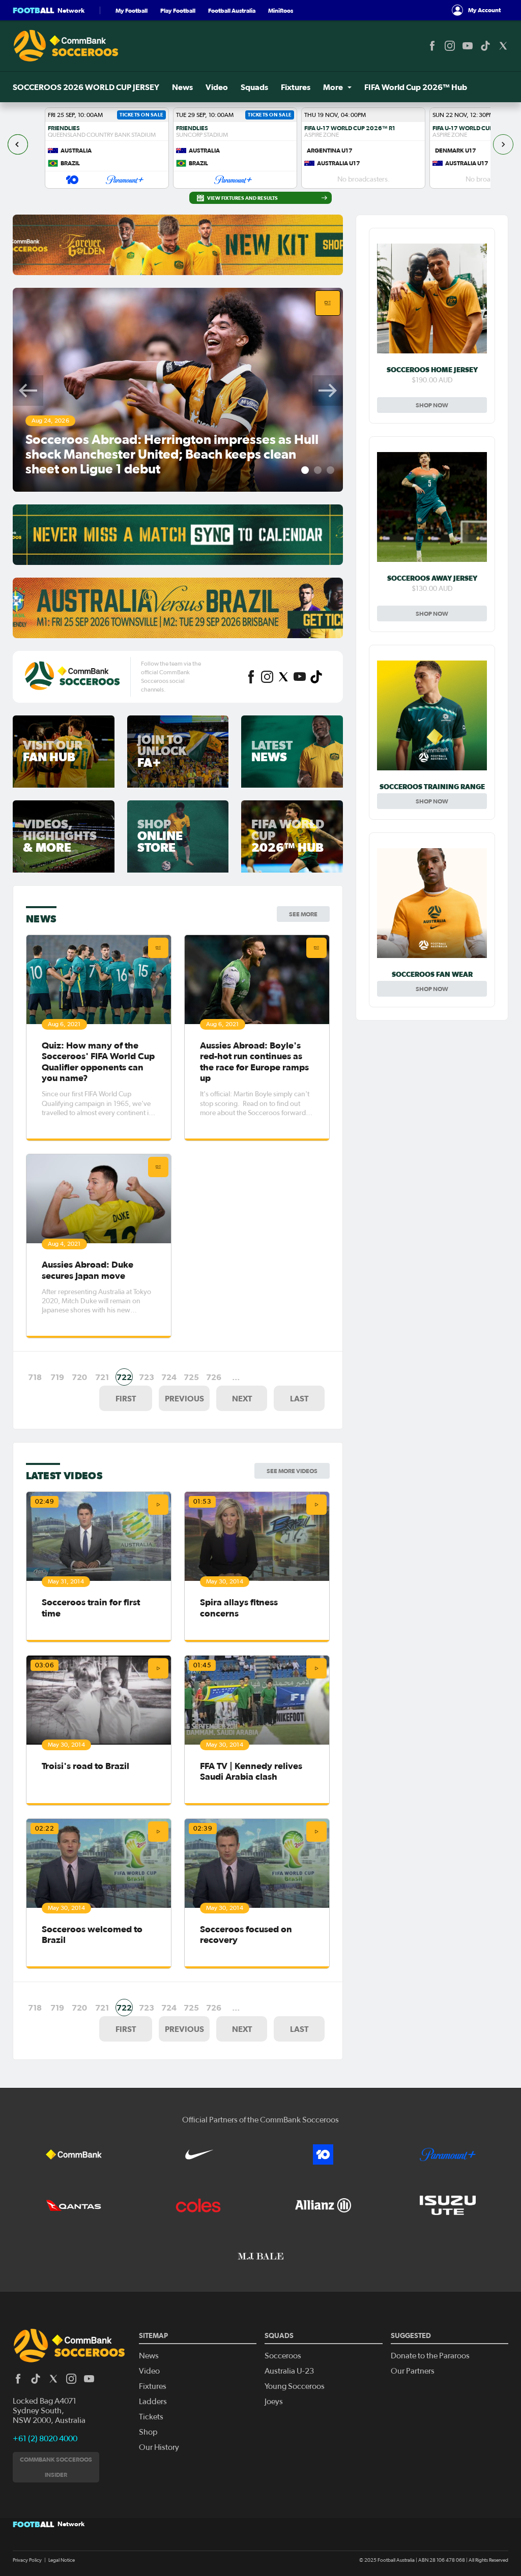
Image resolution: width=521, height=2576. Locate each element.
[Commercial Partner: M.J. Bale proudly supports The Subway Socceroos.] (260, 2256)
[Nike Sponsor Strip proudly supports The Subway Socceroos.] (198, 2154)
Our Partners (413, 2371)
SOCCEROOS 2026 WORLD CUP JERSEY (86, 87)
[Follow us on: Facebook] (432, 46)
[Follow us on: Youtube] (468, 46)
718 (35, 1377)
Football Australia (232, 10)
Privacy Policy (27, 2560)
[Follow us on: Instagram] (450, 46)
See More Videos (292, 1471)
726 (214, 1377)
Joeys (274, 2402)
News (182, 87)
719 (57, 1377)
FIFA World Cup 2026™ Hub (416, 87)
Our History (159, 2447)
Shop (148, 2432)
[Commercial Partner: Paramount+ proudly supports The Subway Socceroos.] (448, 2154)
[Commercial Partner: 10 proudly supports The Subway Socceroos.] (323, 2154)
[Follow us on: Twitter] (503, 46)
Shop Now (432, 405)
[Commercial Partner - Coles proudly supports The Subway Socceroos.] (198, 2205)
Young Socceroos (295, 2386)
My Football (132, 10)
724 (169, 1377)
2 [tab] (318, 470)
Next (328, 391)
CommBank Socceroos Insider (56, 2467)
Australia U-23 (289, 2371)
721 (102, 1377)
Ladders (153, 2402)
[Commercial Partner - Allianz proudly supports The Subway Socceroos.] (323, 2205)
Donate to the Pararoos (430, 2356)
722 (124, 1377)
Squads (254, 87)
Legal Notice (62, 2560)
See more (303, 914)
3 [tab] (330, 470)
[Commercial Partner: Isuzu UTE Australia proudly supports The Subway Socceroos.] (448, 2205)
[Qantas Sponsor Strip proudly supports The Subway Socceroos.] (74, 2205)
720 (79, 1377)
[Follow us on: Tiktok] (485, 46)
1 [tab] (305, 470)
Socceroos (283, 2356)
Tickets (151, 2417)
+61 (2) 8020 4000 (45, 2439)
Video (217, 87)
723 (147, 1377)
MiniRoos (281, 10)
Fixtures (296, 87)
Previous (28, 391)
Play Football (178, 10)
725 (191, 1377)
